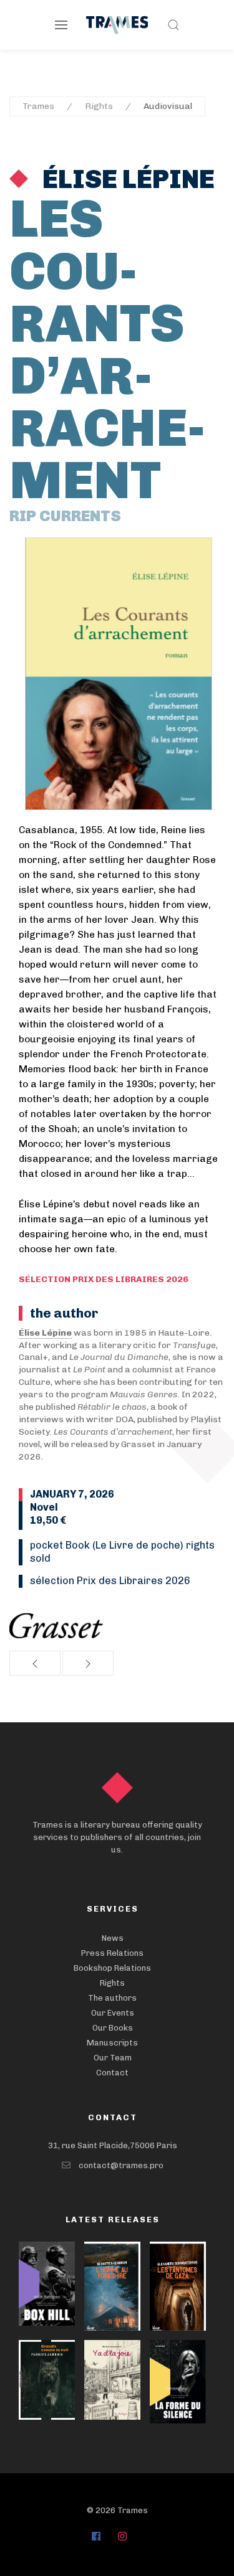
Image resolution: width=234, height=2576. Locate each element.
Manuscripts (112, 2043)
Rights (99, 106)
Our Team (113, 2058)
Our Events (113, 2013)
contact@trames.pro (121, 2165)
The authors (112, 1998)
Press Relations (112, 1953)
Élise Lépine (126, 179)
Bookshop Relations (112, 1968)
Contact (112, 2073)
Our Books (113, 2028)
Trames (38, 106)
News (113, 1938)
